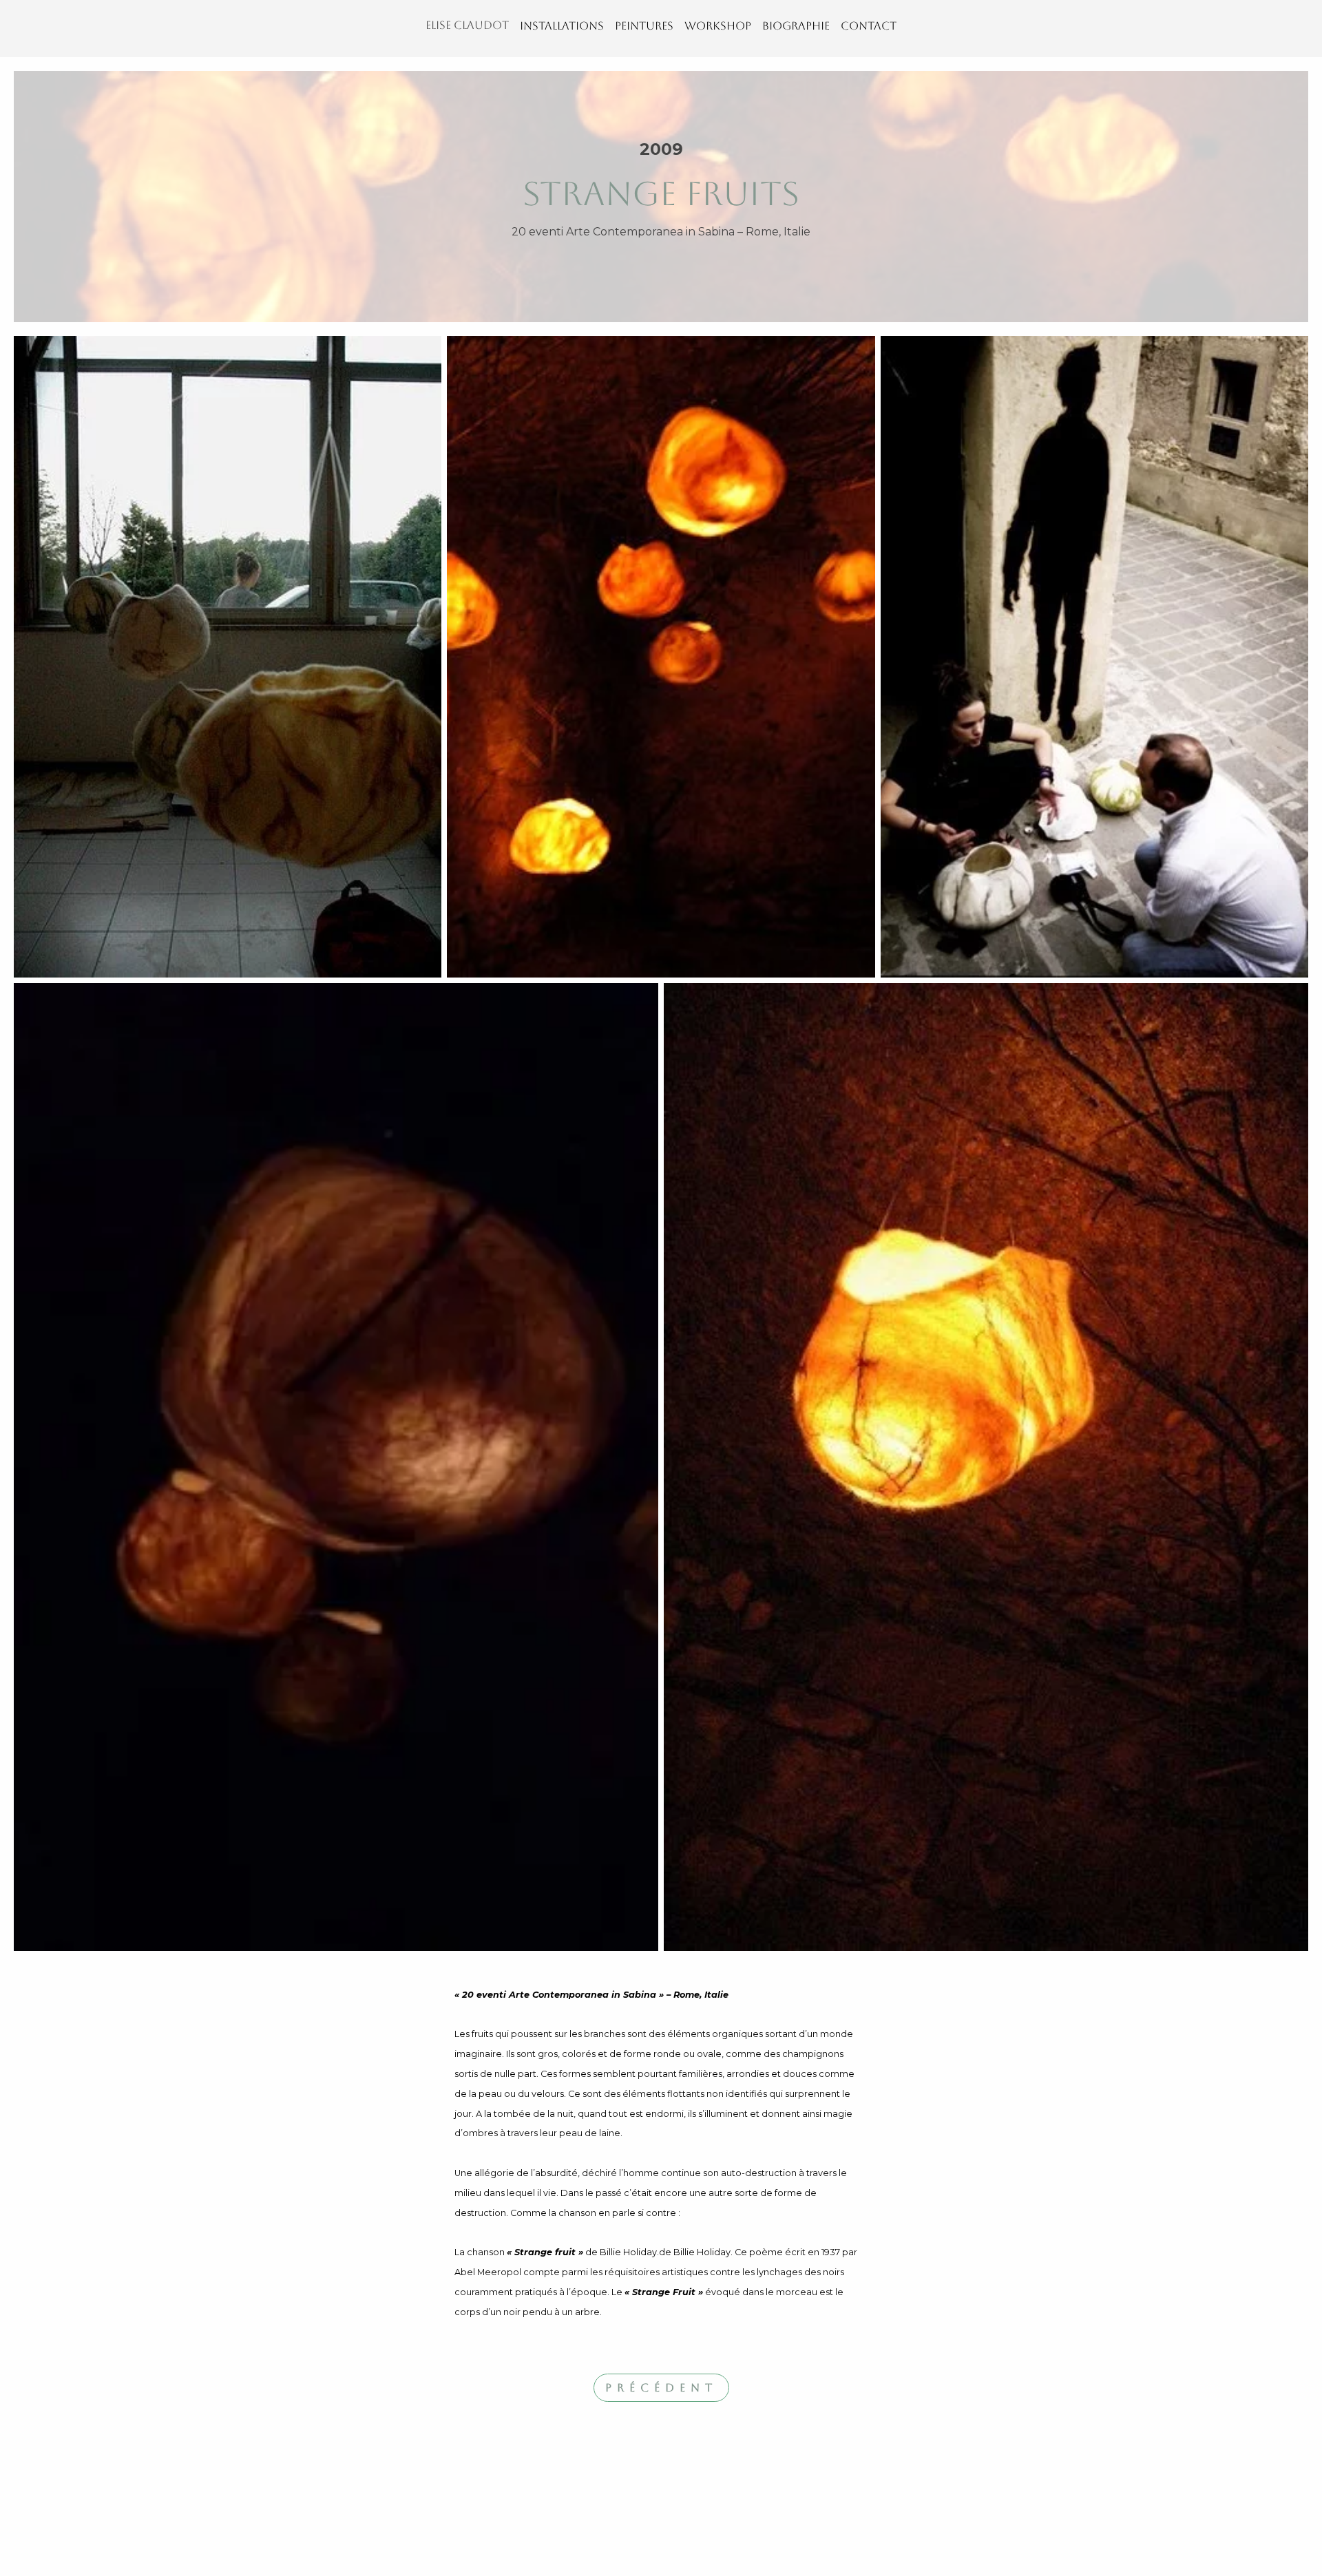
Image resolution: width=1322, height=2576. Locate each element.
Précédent (661, 2388)
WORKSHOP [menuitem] (718, 26)
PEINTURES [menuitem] (644, 26)
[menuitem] (467, 29)
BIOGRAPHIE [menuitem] (796, 26)
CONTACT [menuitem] (869, 26)
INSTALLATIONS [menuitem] (562, 26)
